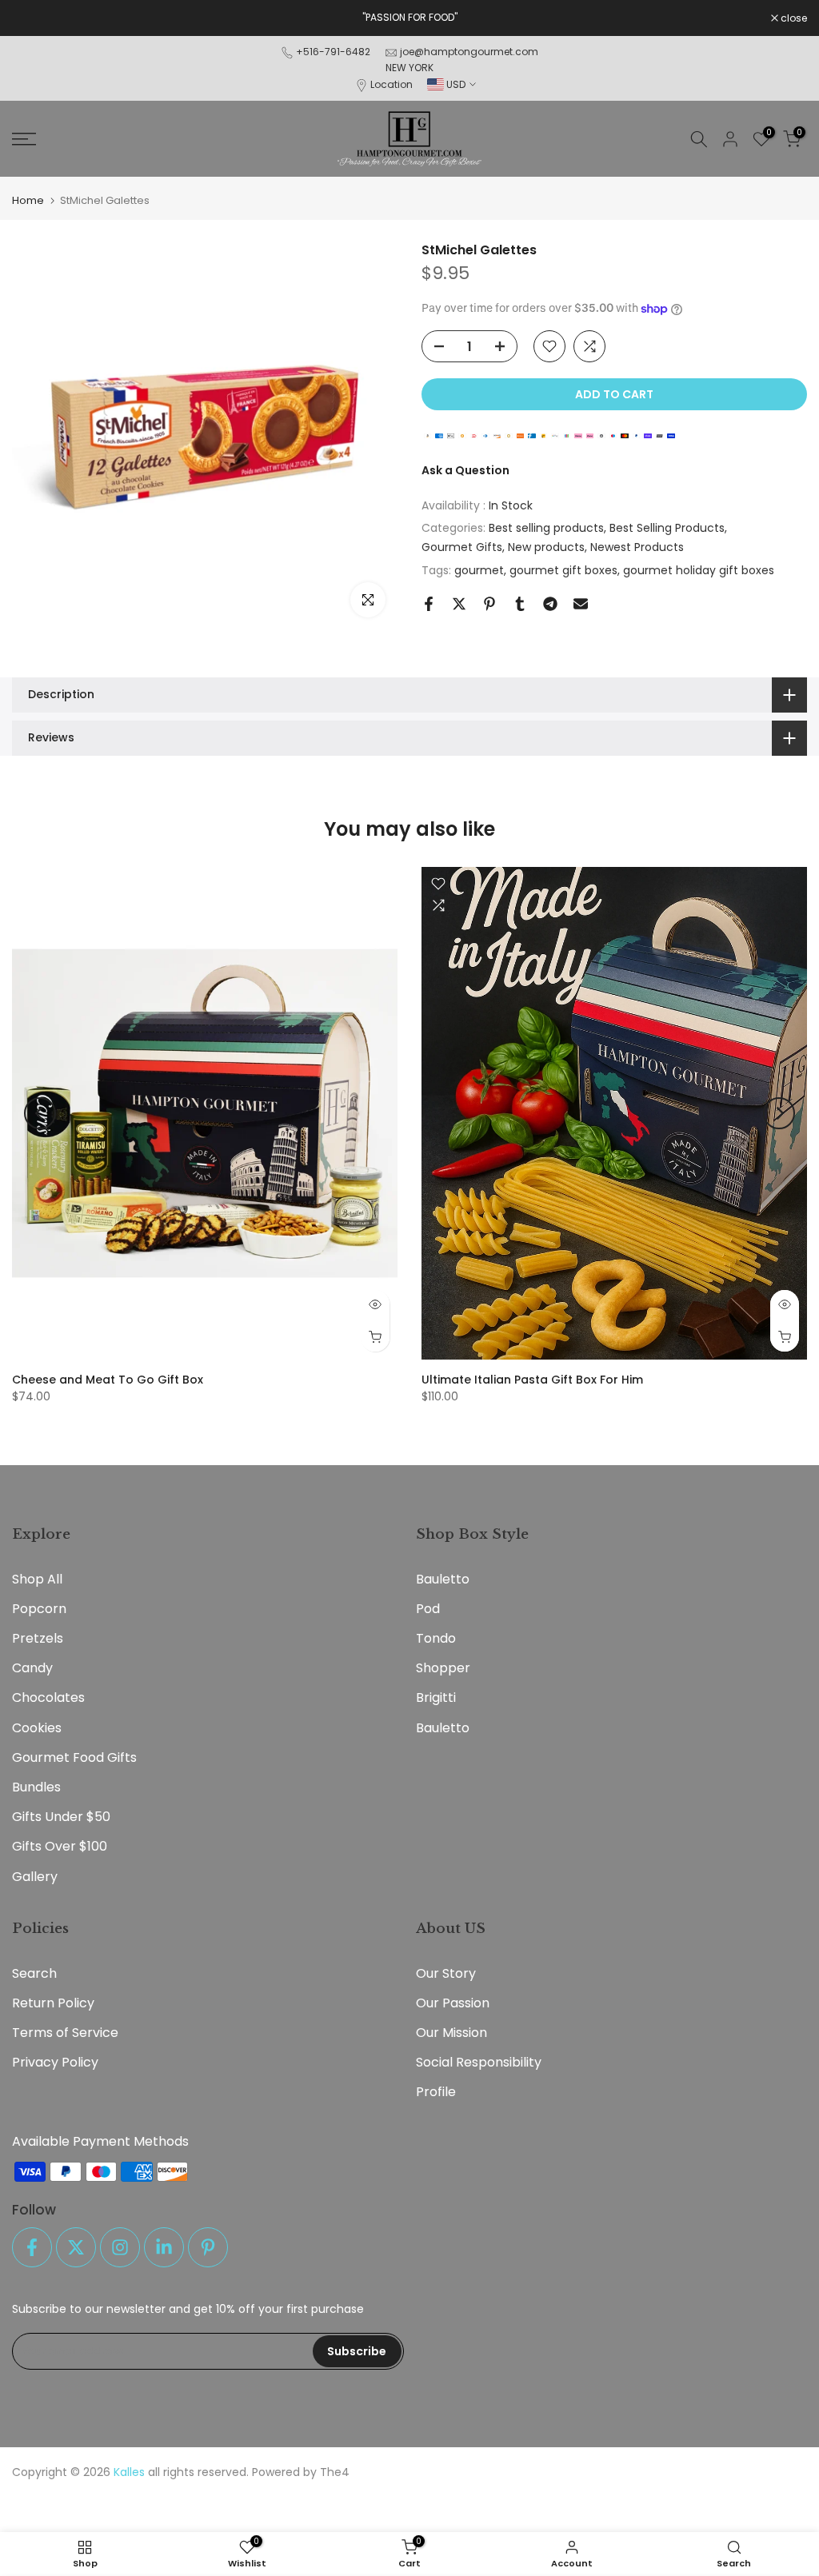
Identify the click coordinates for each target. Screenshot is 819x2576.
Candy (32, 1668)
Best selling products (546, 528)
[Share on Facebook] (429, 604)
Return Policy (53, 2003)
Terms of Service (65, 2033)
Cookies (37, 1728)
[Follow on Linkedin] (164, 2247)
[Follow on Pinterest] (208, 2247)
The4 (335, 2472)
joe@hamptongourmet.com (469, 52)
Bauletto (443, 1579)
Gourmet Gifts (462, 547)
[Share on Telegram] (550, 604)
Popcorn (39, 1609)
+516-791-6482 (333, 52)
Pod (428, 1609)
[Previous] (40, 1113)
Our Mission (451, 2033)
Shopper (443, 1668)
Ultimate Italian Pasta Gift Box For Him (532, 1380)
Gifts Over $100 (60, 1846)
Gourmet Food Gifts (74, 1757)
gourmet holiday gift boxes (699, 570)
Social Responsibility (479, 2062)
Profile (436, 2092)
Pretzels (38, 1638)
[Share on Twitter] (459, 604)
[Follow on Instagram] (120, 2247)
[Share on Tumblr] (520, 604)
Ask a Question (465, 470)
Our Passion (453, 2003)
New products (546, 547)
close (34, 18)
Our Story (446, 1973)
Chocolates (48, 1697)
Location (392, 84)
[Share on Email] (581, 604)
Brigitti (436, 1697)
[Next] (779, 1113)
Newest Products (637, 547)
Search (34, 1973)
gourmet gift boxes (563, 570)
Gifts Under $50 (61, 1817)
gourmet (479, 570)
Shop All (37, 1579)
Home (28, 200)
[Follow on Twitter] (76, 2247)
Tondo (436, 1638)
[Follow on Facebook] (32, 2247)
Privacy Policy (55, 2062)
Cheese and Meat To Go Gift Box (108, 1380)
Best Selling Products (667, 528)
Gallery (35, 1877)
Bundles (36, 1787)
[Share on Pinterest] (489, 604)
